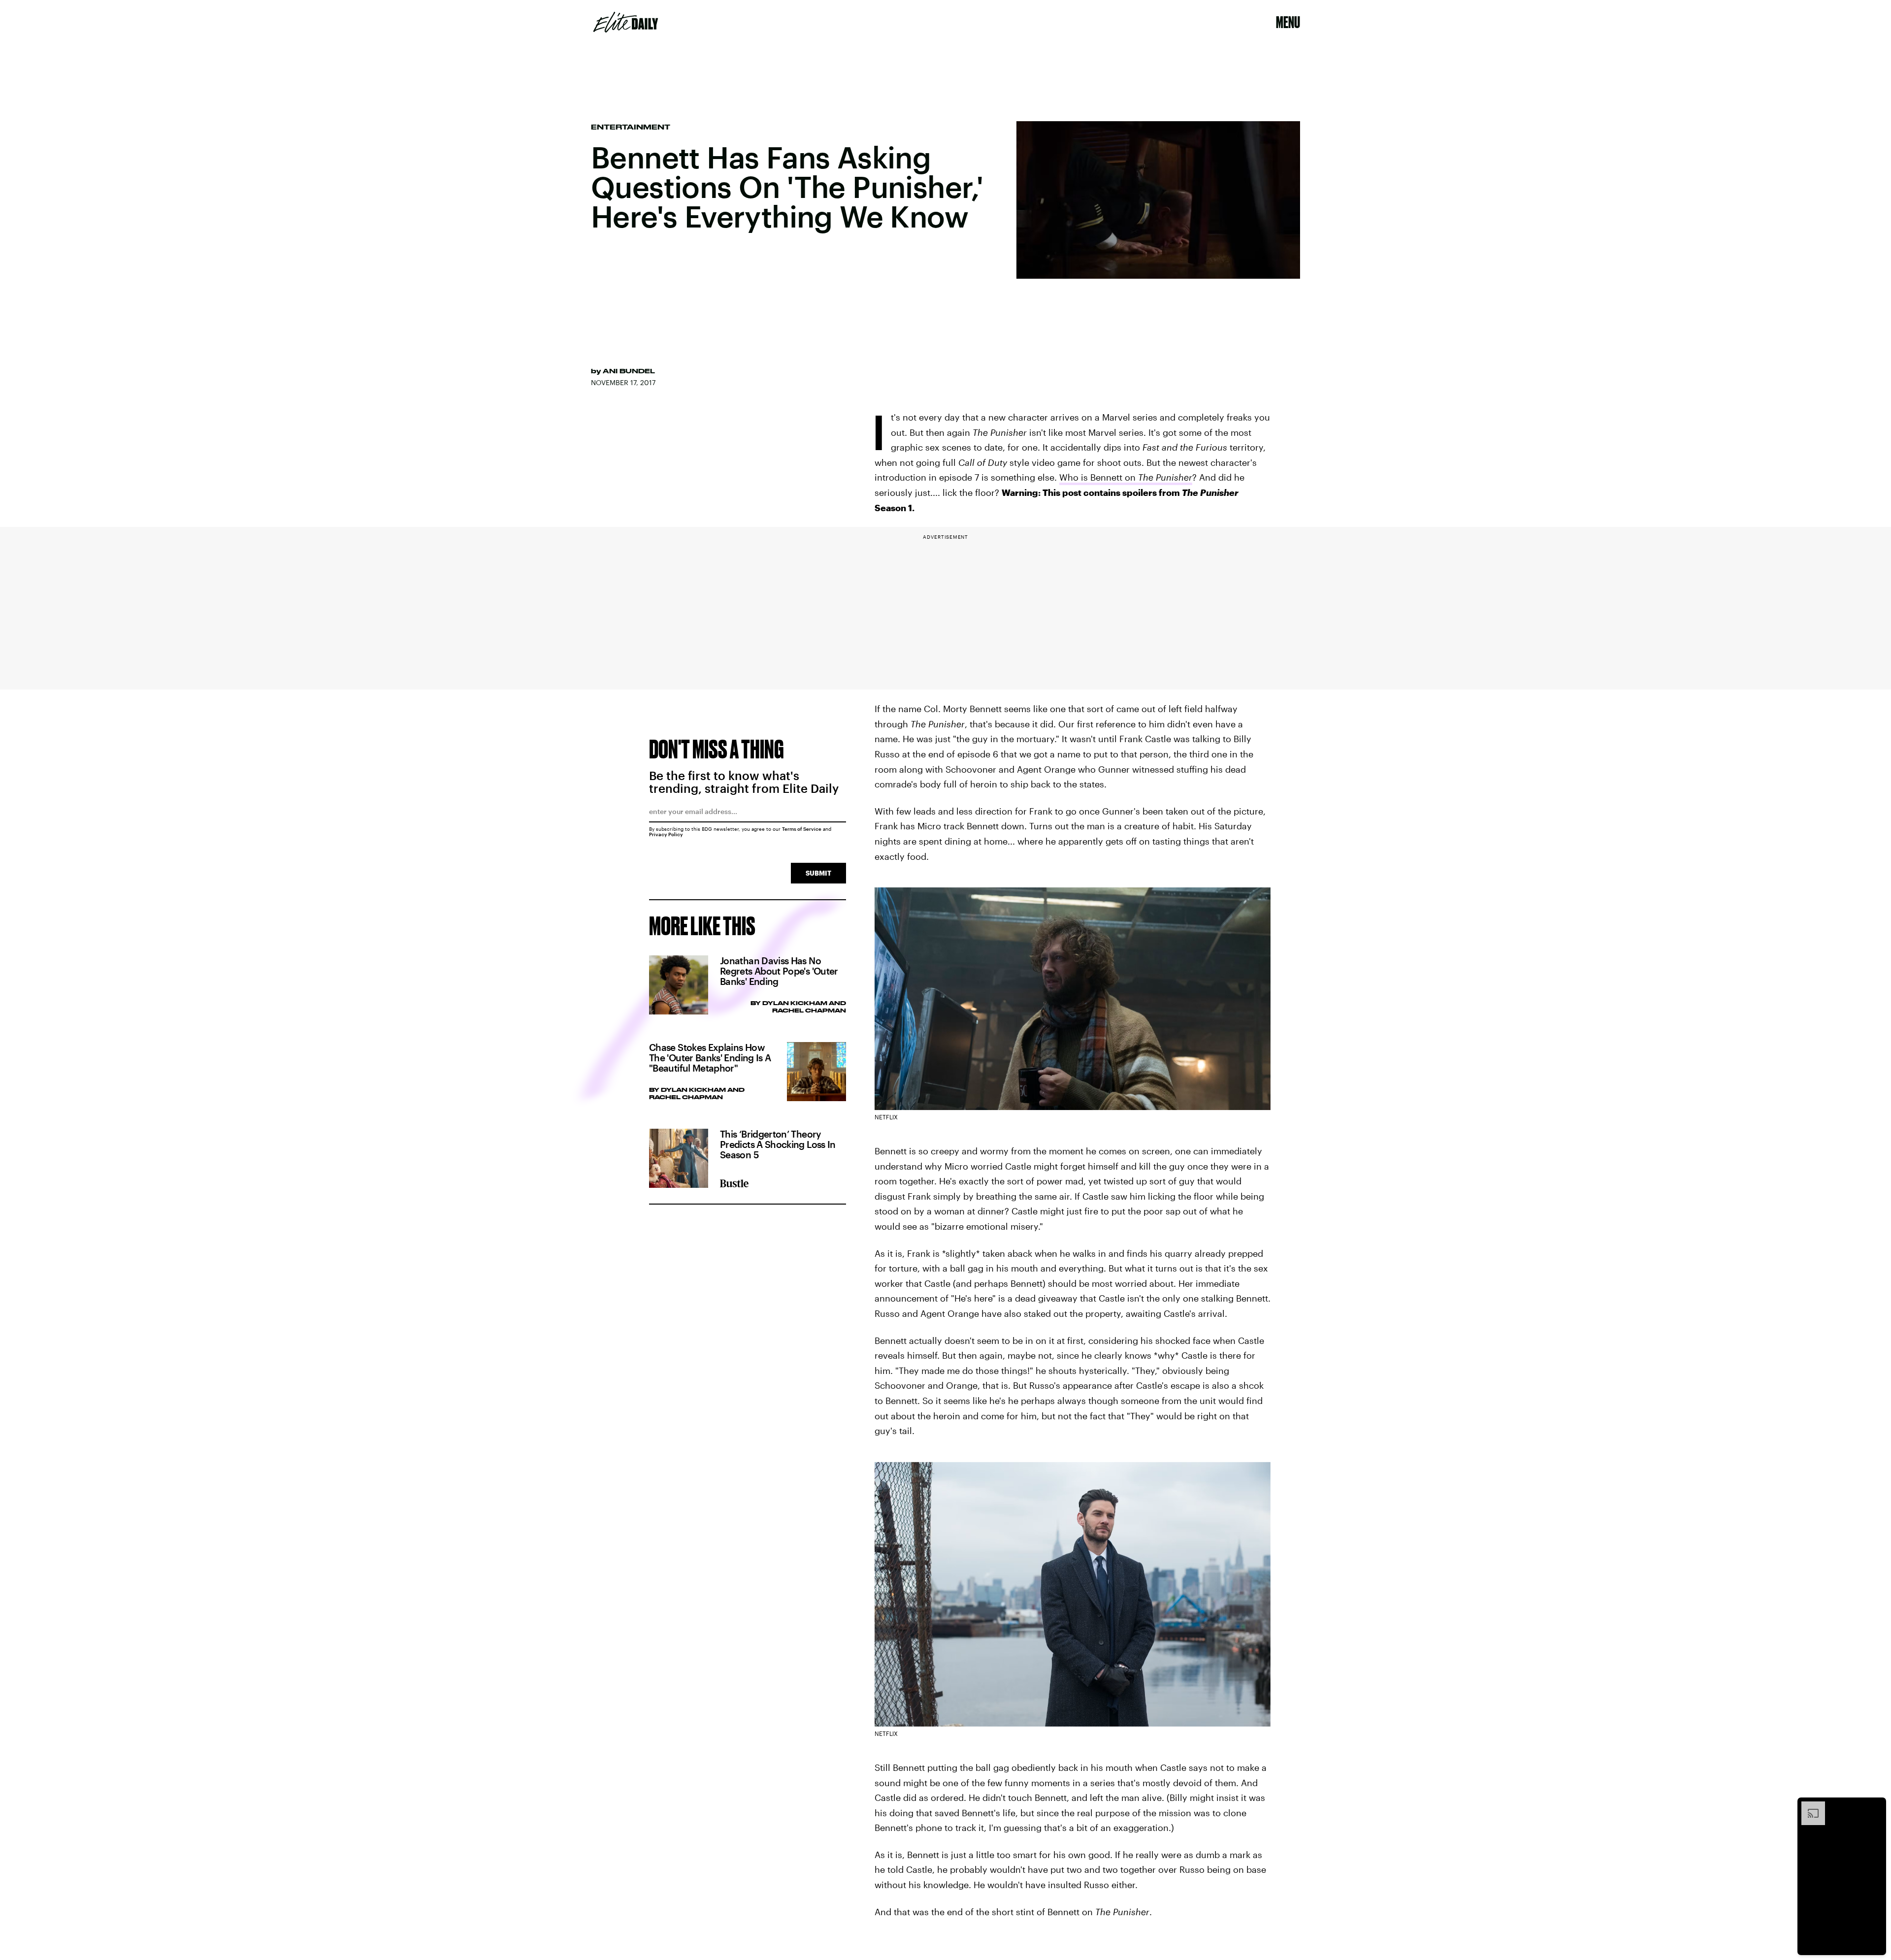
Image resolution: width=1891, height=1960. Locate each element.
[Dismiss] (1875, 1806)
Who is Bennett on (1099, 477)
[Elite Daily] (626, 22)
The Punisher (1165, 477)
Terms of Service (802, 829)
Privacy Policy (666, 834)
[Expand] (1808, 1806)
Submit (818, 873)
